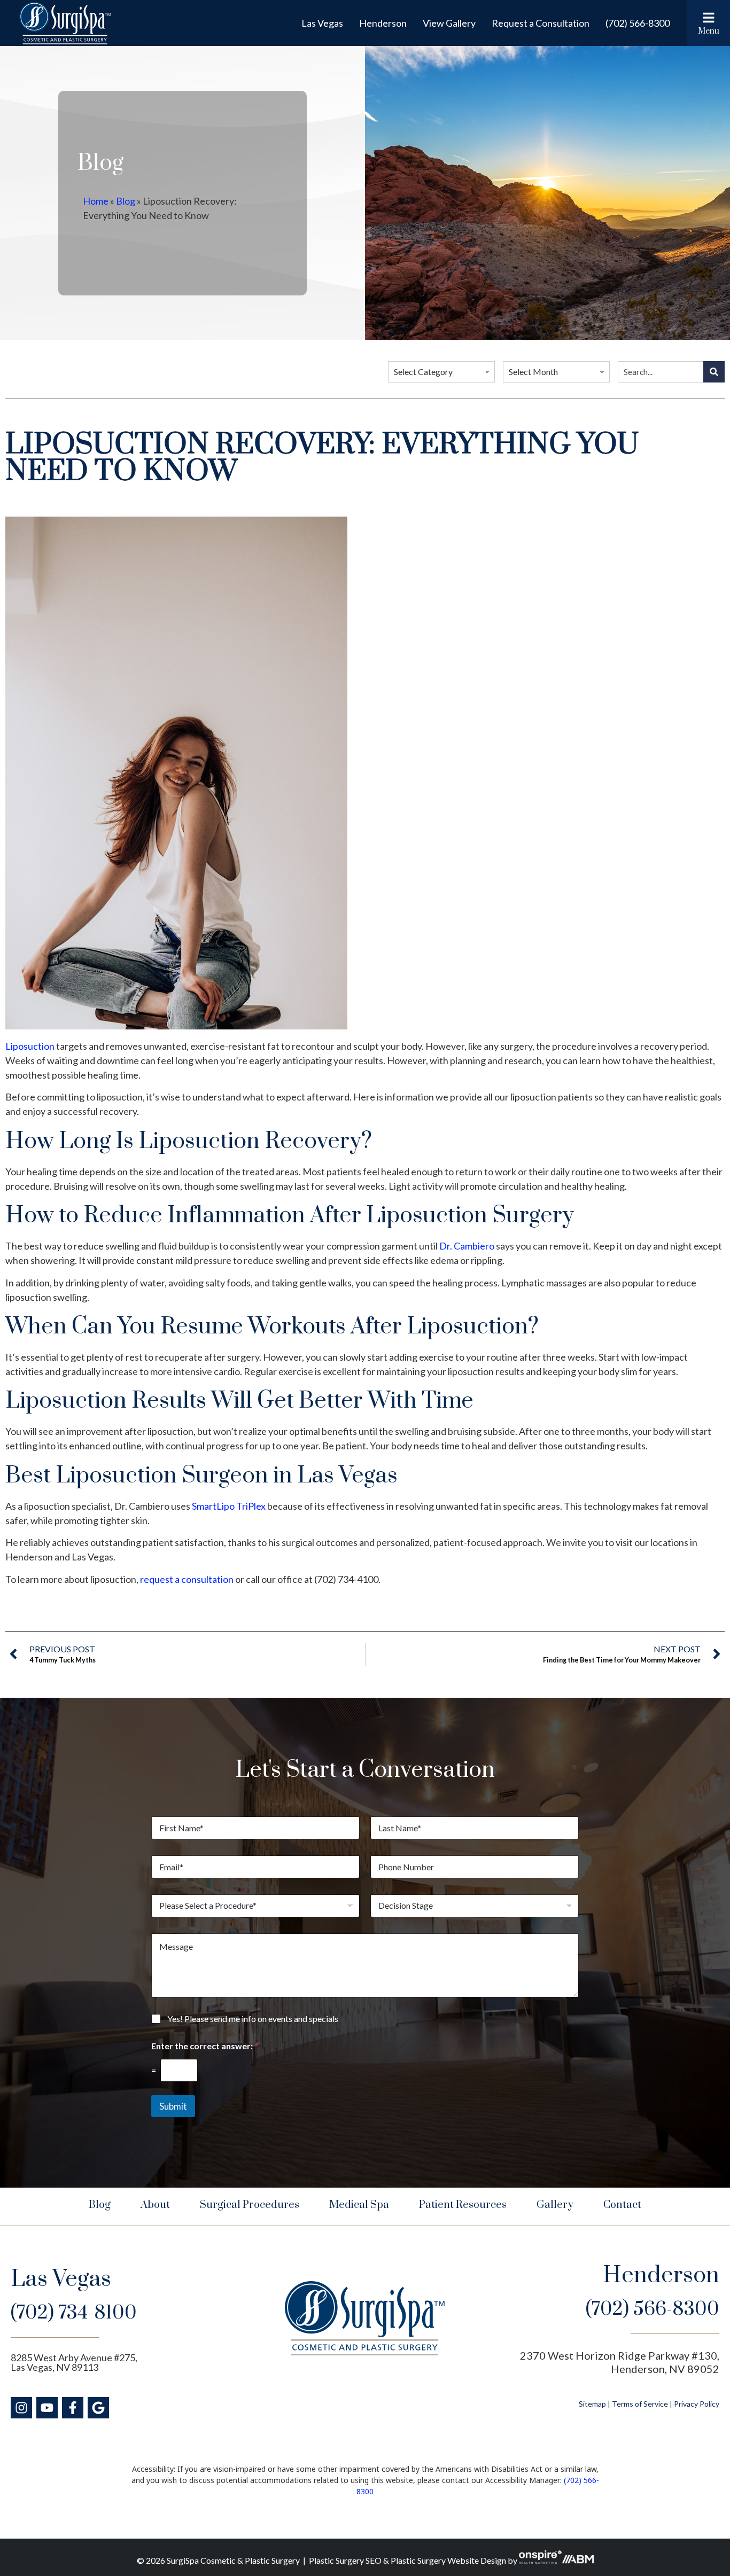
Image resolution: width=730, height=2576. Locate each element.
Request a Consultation (541, 23)
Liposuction (30, 1046)
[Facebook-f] (73, 2408)
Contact (622, 2205)
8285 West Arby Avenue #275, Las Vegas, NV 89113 (74, 2362)
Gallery (555, 2205)
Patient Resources (463, 2205)
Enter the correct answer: (205, 2046)
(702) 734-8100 (74, 2313)
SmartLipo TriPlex (229, 1506)
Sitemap (592, 2404)
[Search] (714, 372)
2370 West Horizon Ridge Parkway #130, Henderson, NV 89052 (620, 2362)
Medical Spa (359, 2205)
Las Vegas (322, 23)
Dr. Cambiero (467, 1246)
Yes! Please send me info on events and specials (253, 2019)
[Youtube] (47, 2408)
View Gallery (449, 23)
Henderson (383, 23)
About (155, 2205)
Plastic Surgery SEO (345, 2560)
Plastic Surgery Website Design (448, 2560)
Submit (173, 2106)
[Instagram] (21, 2408)
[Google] (98, 2408)
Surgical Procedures (250, 2205)
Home (96, 201)
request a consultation (187, 1579)
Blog (126, 201)
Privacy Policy (697, 2404)
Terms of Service (640, 2404)
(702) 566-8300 (638, 23)
